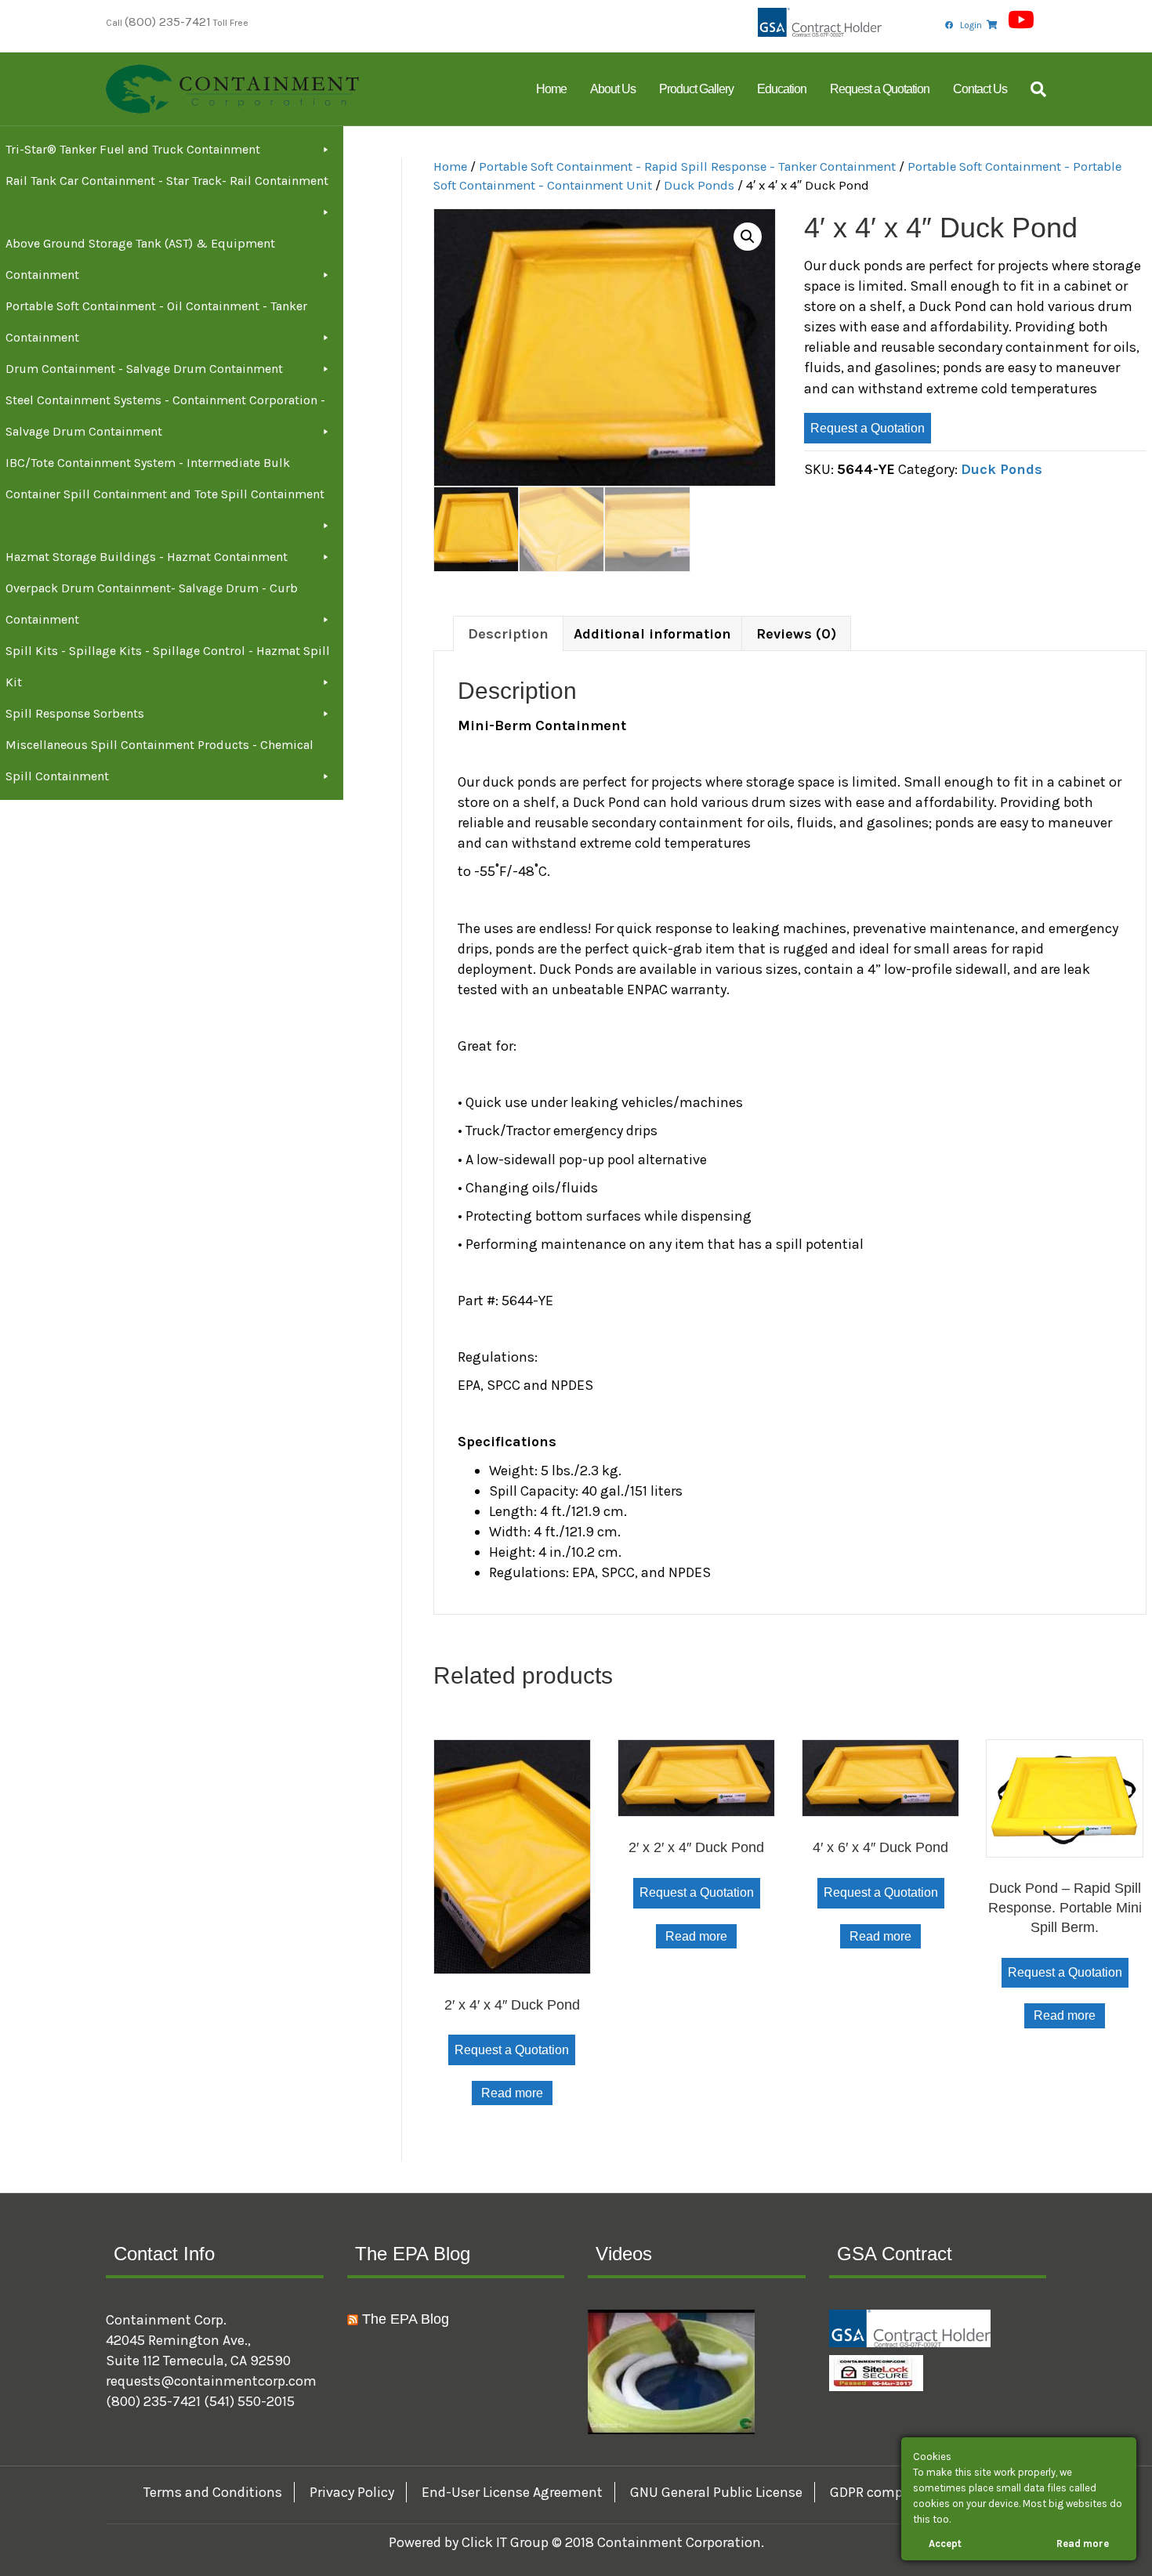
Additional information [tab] (652, 634)
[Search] (1032, 89)
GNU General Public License (716, 2492)
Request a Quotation (880, 89)
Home (551, 89)
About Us (613, 89)
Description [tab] (508, 634)
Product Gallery (696, 89)
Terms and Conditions (213, 2492)
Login (971, 25)
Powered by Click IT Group (470, 2542)
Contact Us (980, 89)
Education (782, 89)
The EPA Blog (406, 2319)
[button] (748, 237)
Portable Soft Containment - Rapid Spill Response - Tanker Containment (687, 166)
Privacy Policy (352, 2492)
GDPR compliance (886, 2492)
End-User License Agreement (512, 2492)
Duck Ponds (699, 185)
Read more (512, 2093)
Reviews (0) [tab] (796, 634)
